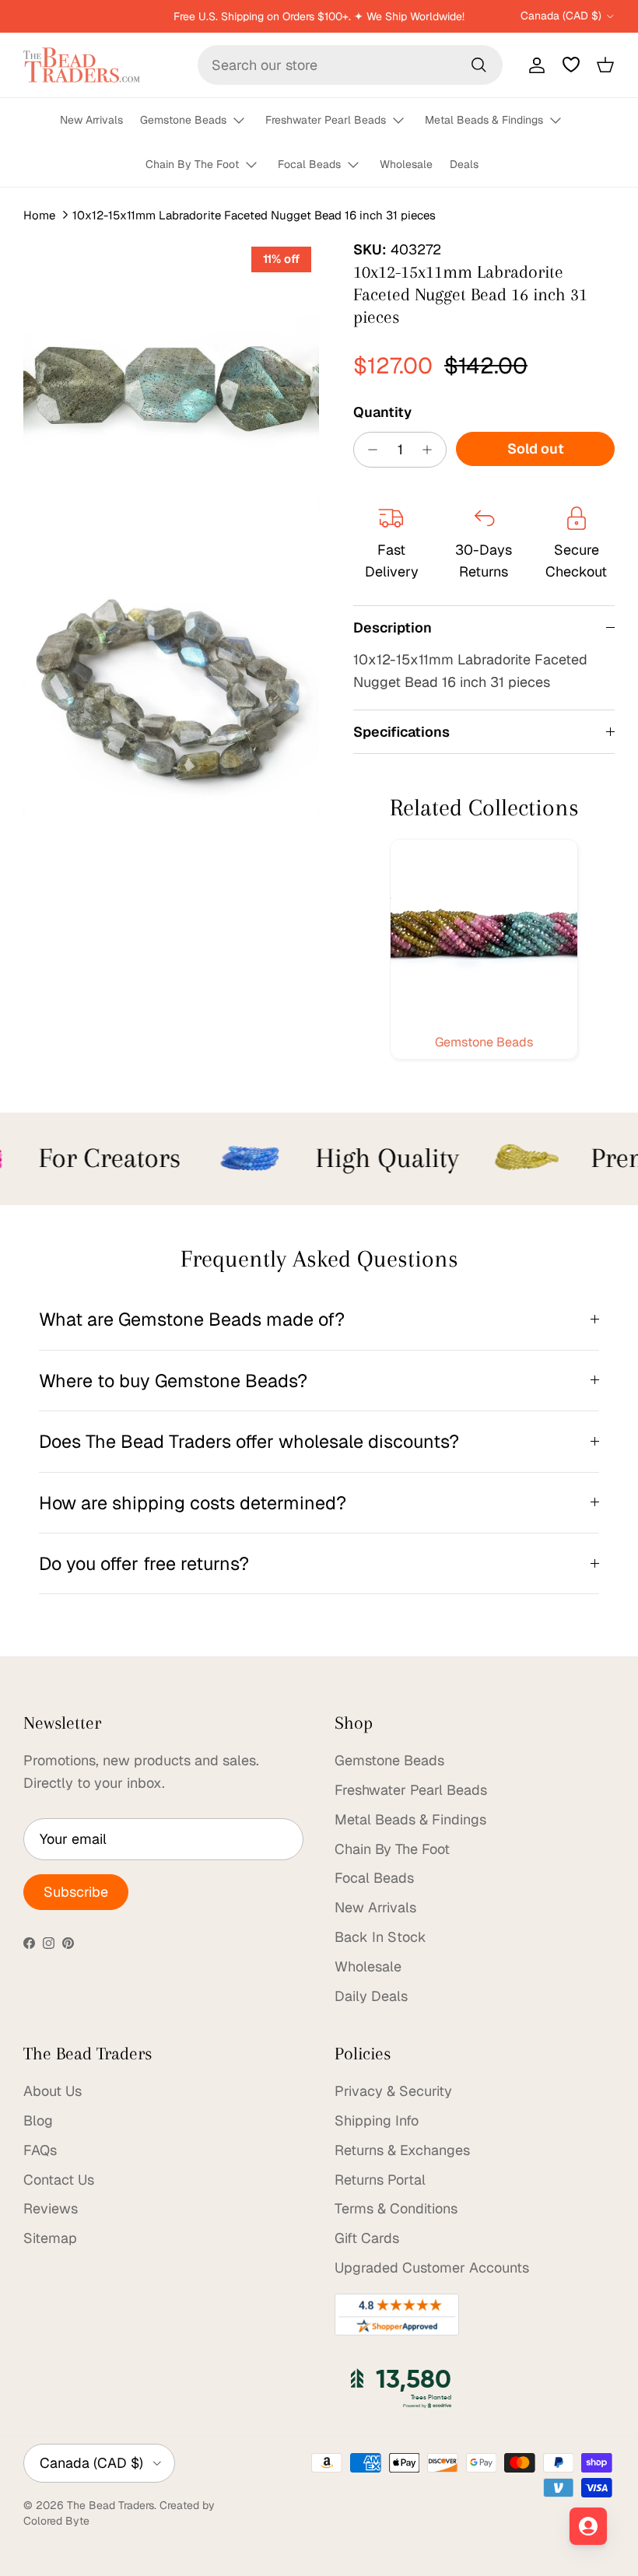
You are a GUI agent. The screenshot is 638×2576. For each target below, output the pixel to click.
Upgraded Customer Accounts (432, 2268)
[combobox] (350, 65)
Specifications (401, 732)
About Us (53, 2091)
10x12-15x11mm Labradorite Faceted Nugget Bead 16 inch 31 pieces (254, 215)
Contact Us (59, 2180)
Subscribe (76, 1892)
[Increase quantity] (431, 450)
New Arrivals (91, 120)
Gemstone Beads (183, 120)
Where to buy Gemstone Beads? (173, 1381)
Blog (38, 2120)
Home (39, 215)
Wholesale (406, 164)
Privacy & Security (393, 2091)
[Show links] (246, 121)
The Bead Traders (110, 2505)
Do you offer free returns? (144, 1563)
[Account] (534, 65)
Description (393, 627)
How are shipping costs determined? (193, 1503)
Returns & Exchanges (402, 2150)
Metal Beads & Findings (484, 120)
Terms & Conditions (396, 2208)
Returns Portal (380, 2180)
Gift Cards (367, 2238)
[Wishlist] (571, 65)
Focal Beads (309, 164)
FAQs (40, 2150)
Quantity (382, 412)
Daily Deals (371, 1996)
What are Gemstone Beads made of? (192, 1319)
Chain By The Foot (192, 164)
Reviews (51, 2208)
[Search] (478, 65)
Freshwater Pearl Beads (326, 120)
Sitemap (50, 2238)
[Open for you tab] (588, 2526)
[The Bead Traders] (82, 65)
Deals (464, 164)
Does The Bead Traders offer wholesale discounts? (249, 1441)
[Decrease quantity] (368, 450)
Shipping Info (377, 2120)
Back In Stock (380, 1937)
